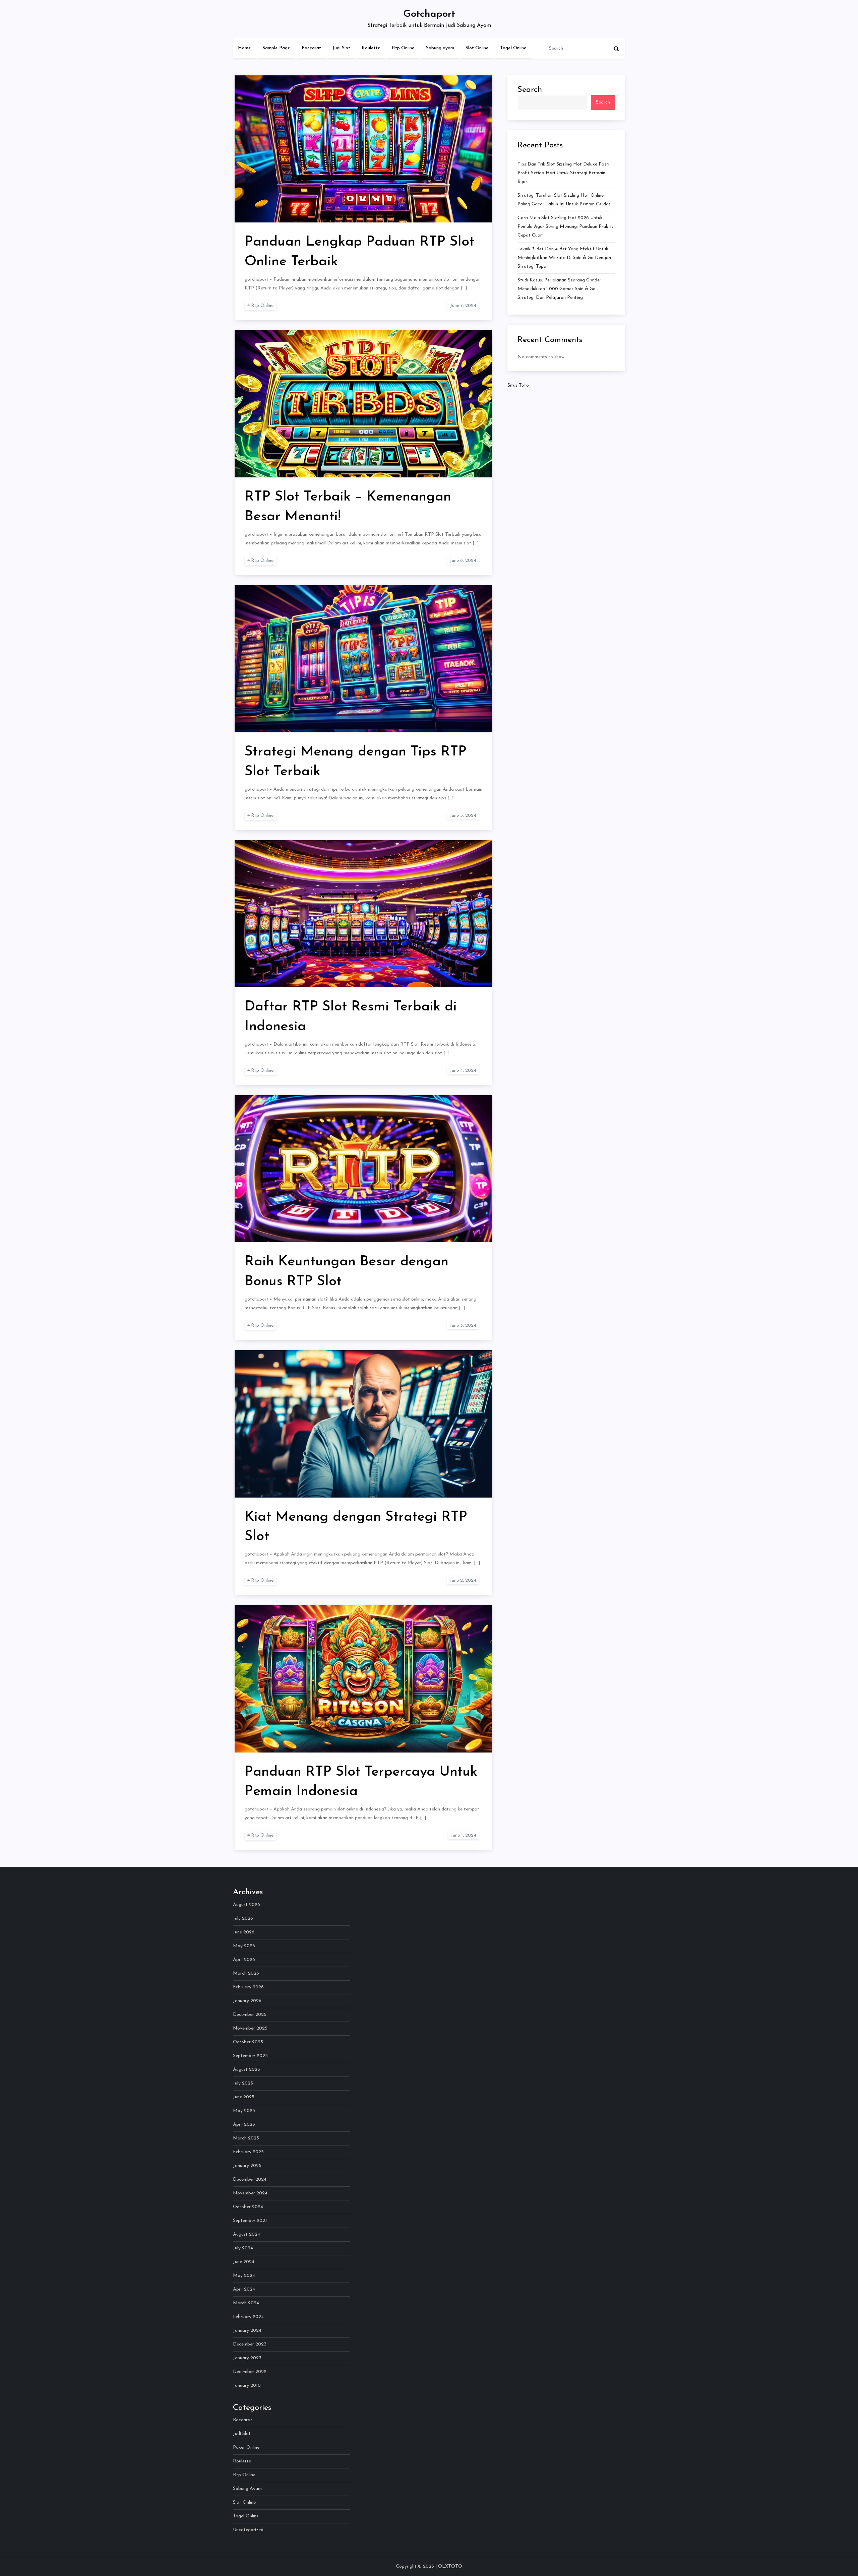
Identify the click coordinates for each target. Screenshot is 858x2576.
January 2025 (247, 2166)
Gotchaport (429, 14)
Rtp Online (403, 48)
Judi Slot (341, 48)
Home (244, 48)
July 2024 (243, 2248)
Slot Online (477, 48)
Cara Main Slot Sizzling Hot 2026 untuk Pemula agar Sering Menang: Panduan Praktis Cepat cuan (565, 227)
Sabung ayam (440, 48)
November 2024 (250, 2193)
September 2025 (250, 2056)
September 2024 (250, 2221)
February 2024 (248, 2317)
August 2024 (247, 2234)
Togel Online (513, 48)
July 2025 (243, 2083)
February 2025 (248, 2152)
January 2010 (247, 2386)
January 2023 (247, 2358)
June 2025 (244, 2097)
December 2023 (250, 2344)
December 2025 (250, 2015)
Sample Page (276, 48)
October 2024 (248, 2207)
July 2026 (243, 1919)
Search (530, 90)
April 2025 (244, 2125)
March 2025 (246, 2138)
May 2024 (244, 2276)
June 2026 (244, 1932)
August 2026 (247, 1905)
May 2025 (244, 2111)
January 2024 (247, 2331)
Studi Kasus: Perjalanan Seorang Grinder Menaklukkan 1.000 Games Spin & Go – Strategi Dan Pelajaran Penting (559, 289)
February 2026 (248, 1987)
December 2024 (250, 2179)
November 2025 (250, 2028)
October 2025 (248, 2042)
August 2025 (247, 2070)
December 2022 (250, 2372)
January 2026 (247, 2001)
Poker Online (246, 2448)
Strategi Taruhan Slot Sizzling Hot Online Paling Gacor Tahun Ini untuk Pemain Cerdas (564, 200)
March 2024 (246, 2303)
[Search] (616, 49)
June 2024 (244, 2262)
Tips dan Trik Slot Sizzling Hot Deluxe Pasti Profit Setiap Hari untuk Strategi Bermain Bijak (563, 173)
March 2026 (246, 1973)
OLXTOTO (450, 2566)
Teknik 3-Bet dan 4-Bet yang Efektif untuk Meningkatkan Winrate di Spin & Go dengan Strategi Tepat (564, 258)
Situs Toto (518, 385)
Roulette (371, 48)
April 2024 (244, 2289)
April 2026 (244, 1960)
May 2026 (244, 1946)
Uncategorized (248, 2530)
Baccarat (311, 48)
